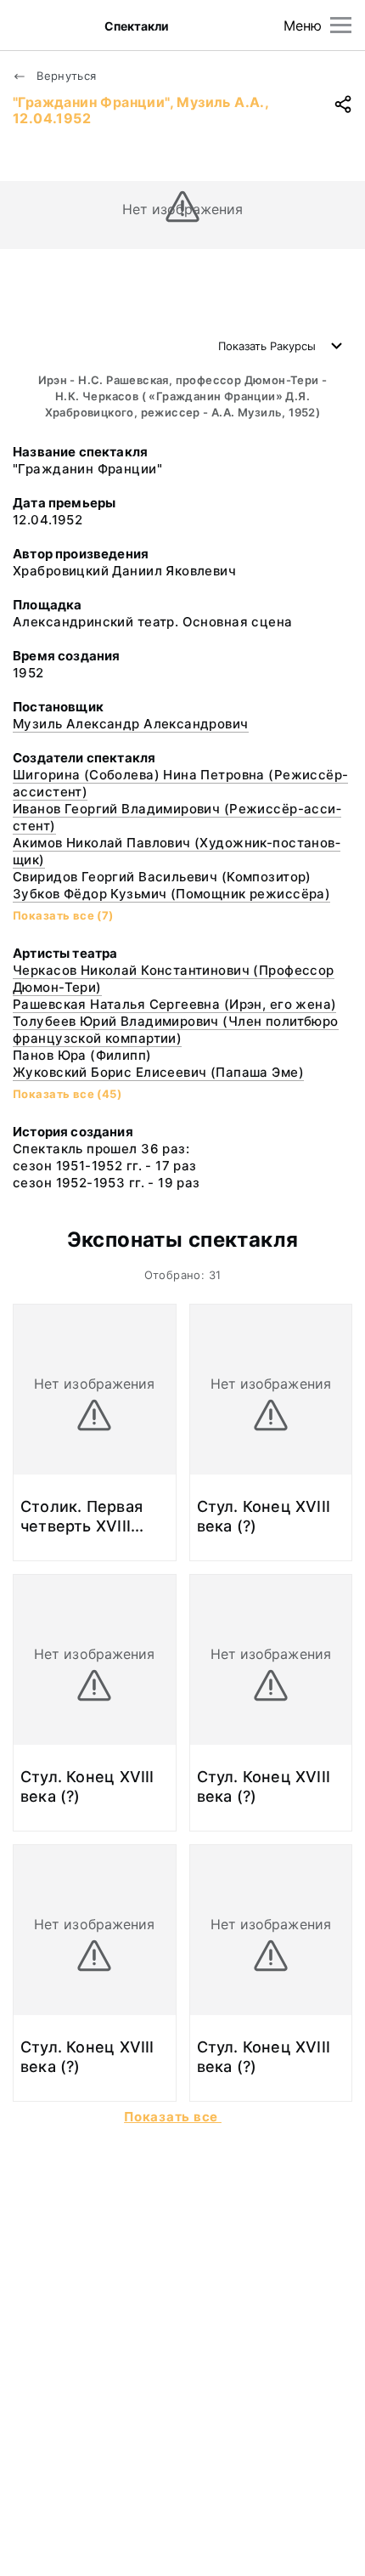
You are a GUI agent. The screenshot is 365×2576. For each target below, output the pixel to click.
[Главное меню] (341, 25)
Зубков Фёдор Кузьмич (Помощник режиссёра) (171, 894)
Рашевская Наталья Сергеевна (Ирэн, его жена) (174, 1004)
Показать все (173, 2117)
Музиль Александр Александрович (131, 724)
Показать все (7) (63, 915)
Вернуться (65, 76)
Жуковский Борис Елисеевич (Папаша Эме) (158, 1072)
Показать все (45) (67, 1094)
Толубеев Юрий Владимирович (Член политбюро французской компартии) (176, 1030)
